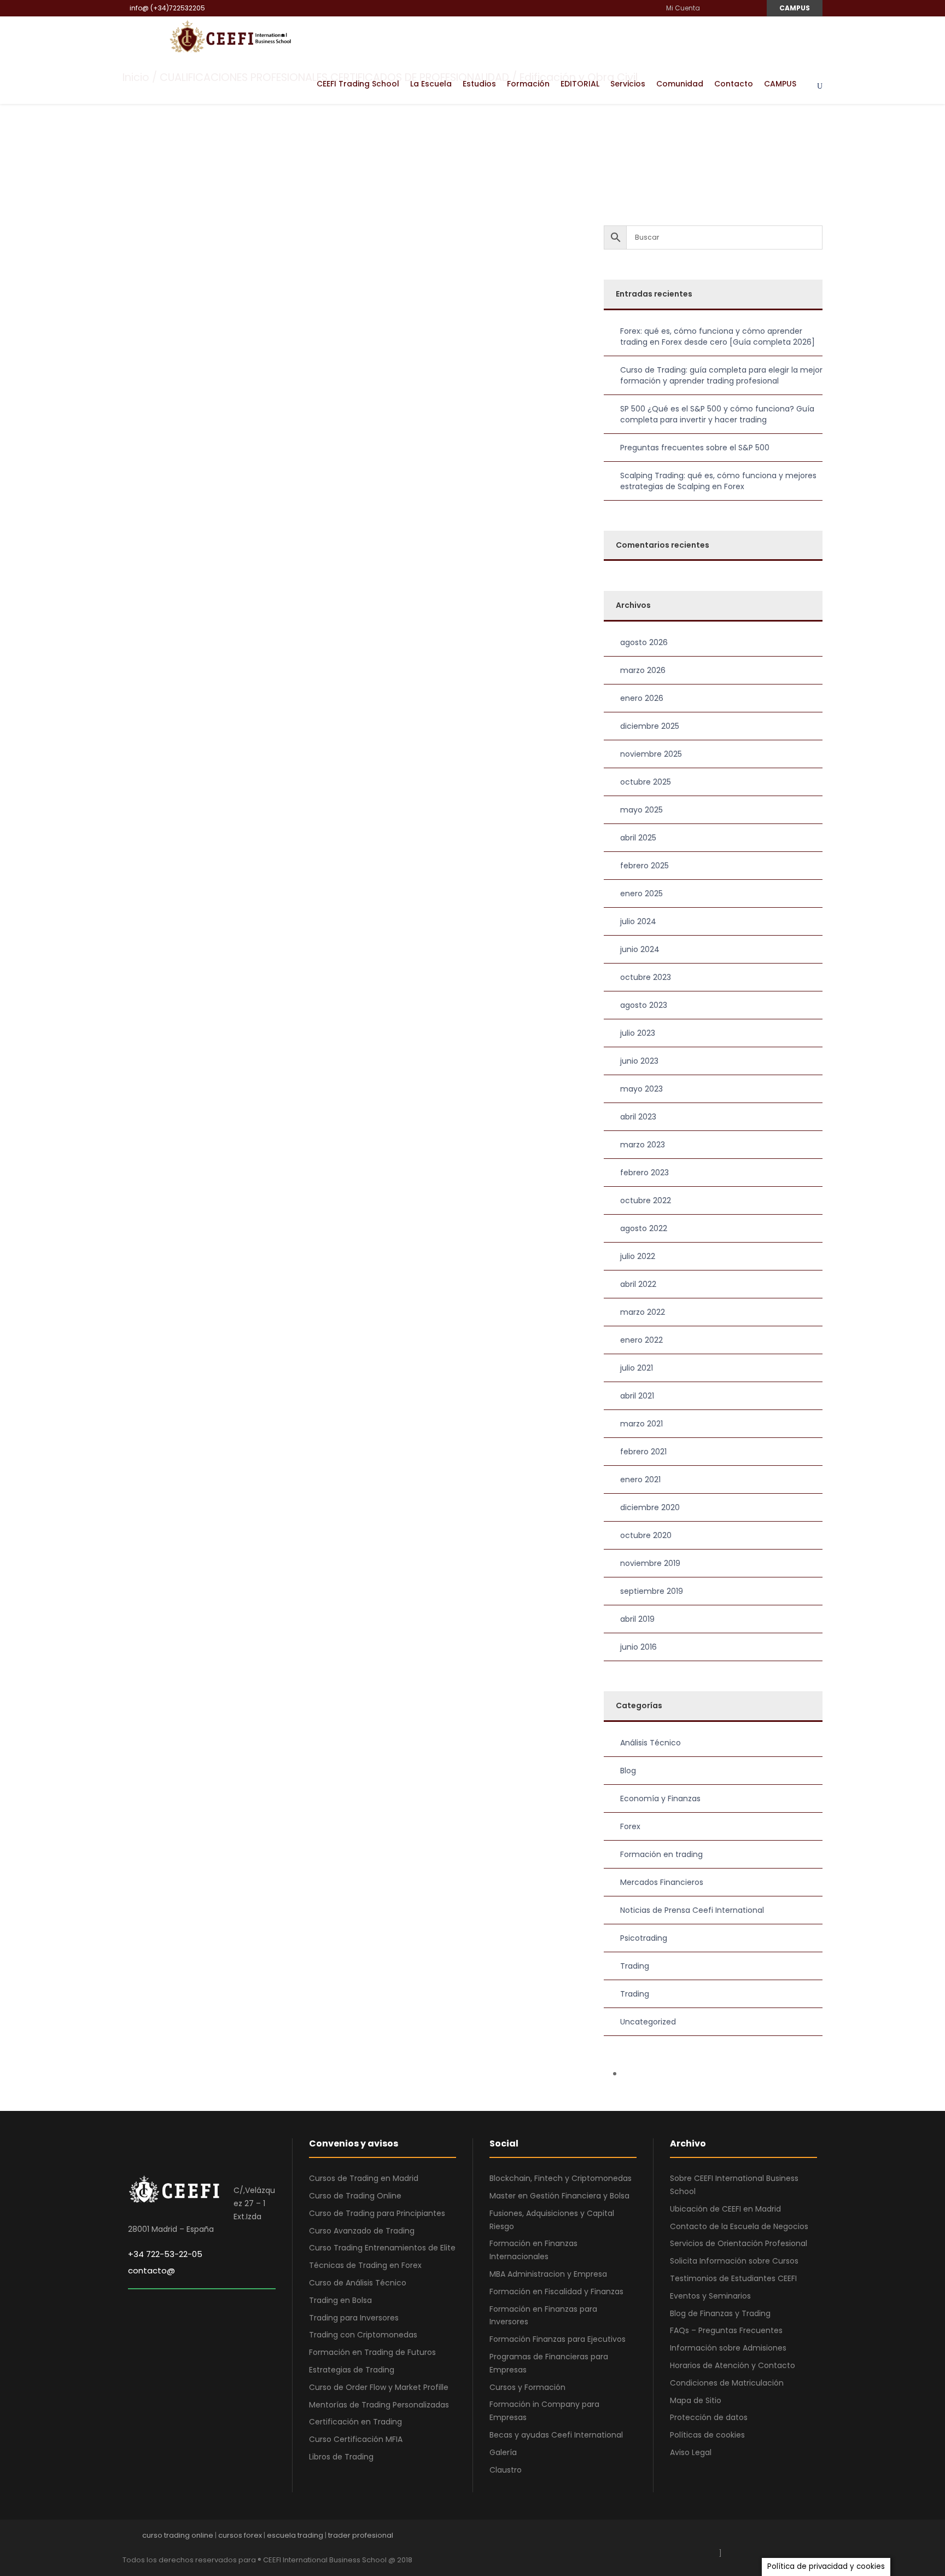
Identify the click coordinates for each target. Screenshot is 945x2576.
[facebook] (712, 8)
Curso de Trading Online (355, 2196)
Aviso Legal (691, 2452)
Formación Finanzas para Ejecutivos (558, 2339)
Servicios (628, 84)
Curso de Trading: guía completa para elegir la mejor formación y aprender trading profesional (721, 375)
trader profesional (361, 2535)
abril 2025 (638, 838)
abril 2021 (637, 1396)
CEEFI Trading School (358, 84)
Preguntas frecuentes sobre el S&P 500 (695, 448)
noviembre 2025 (651, 754)
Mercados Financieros (662, 1882)
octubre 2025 (646, 782)
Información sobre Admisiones (728, 2348)
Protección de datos (709, 2417)
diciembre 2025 (650, 726)
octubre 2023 (646, 977)
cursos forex (240, 2535)
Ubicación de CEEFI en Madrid (725, 2209)
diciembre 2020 (650, 1507)
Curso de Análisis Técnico (358, 2283)
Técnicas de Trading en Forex (365, 2265)
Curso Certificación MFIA (356, 2439)
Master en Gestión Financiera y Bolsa (559, 2196)
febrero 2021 (643, 1452)
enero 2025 (641, 894)
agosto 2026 (644, 642)
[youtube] (739, 8)
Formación (528, 84)
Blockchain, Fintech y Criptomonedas (561, 2178)
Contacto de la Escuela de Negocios (739, 2226)
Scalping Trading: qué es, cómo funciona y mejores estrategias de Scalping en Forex (718, 481)
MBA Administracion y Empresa (548, 2274)
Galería (503, 2452)
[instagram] (752, 8)
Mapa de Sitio (696, 2400)
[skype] (780, 2538)
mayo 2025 (641, 810)
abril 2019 (637, 1619)
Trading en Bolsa (340, 2300)
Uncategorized (648, 2022)
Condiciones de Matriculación (727, 2383)
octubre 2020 (646, 1535)
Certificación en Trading (355, 2422)
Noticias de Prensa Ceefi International (692, 1910)
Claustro (506, 2470)
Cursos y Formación (527, 2387)
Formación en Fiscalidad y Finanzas (556, 2291)
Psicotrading (644, 1938)
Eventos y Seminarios (710, 2296)
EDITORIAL (580, 84)
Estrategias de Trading (352, 2370)
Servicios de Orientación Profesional (739, 2243)
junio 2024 (640, 949)
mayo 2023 (641, 1089)
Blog (628, 1771)
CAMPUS (795, 8)
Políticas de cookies (707, 2435)
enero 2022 (641, 1340)
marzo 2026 (643, 670)
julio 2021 (637, 1368)
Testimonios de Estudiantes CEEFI (733, 2278)
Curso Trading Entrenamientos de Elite (382, 2248)
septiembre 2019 (652, 1591)
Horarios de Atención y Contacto (733, 2365)
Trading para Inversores (354, 2318)
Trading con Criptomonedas (363, 2335)
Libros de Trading (341, 2457)
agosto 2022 (644, 1228)
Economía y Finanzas (660, 1798)
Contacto (734, 84)
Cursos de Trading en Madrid (364, 2178)
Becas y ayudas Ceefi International (556, 2435)
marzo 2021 (641, 1424)
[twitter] (799, 2538)
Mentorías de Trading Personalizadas (379, 2405)
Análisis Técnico (651, 1743)
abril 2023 (638, 1117)
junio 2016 (638, 1647)
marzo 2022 (643, 1312)
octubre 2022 (646, 1200)
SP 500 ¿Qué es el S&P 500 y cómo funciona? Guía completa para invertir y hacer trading (717, 414)
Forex (630, 1826)
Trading (635, 1966)
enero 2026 (642, 698)
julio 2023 (638, 1033)
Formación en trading (661, 1854)
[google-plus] (742, 2538)
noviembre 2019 (650, 1563)
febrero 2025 (644, 866)
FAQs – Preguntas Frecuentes (726, 2330)
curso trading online (178, 2535)
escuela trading (295, 2535)
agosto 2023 (644, 1005)
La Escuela (431, 84)
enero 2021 (640, 1480)
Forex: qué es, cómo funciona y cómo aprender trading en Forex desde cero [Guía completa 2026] (717, 336)
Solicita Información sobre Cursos (734, 2261)
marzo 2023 (643, 1145)
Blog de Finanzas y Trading (720, 2313)
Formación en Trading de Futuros (372, 2352)
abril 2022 (638, 1284)
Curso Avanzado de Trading (362, 2231)
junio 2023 (639, 1061)
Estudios (479, 84)
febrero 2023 (644, 1173)
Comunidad (680, 84)
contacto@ (151, 2270)
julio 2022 (638, 1256)
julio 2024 (638, 921)
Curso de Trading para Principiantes (377, 2213)
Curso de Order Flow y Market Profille (379, 2387)
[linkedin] (725, 8)
